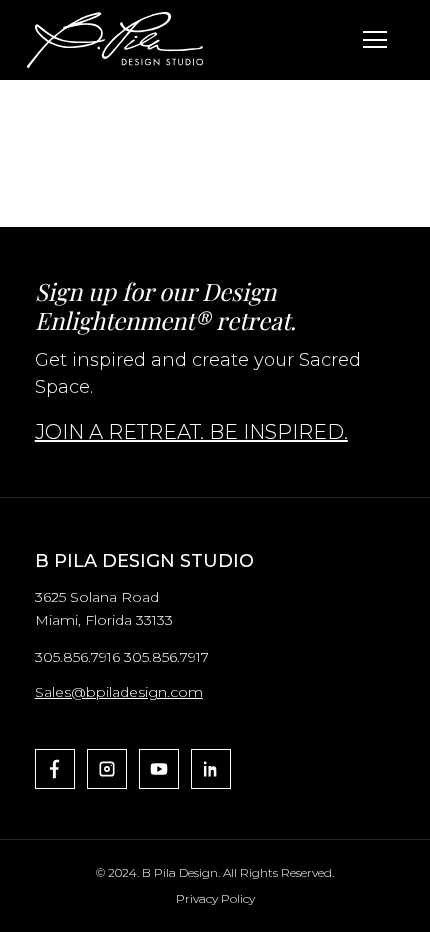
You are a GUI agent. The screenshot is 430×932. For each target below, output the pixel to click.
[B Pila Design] (115, 40)
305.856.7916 (77, 657)
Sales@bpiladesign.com (119, 692)
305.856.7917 (166, 657)
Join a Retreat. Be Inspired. (191, 432)
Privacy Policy (215, 898)
